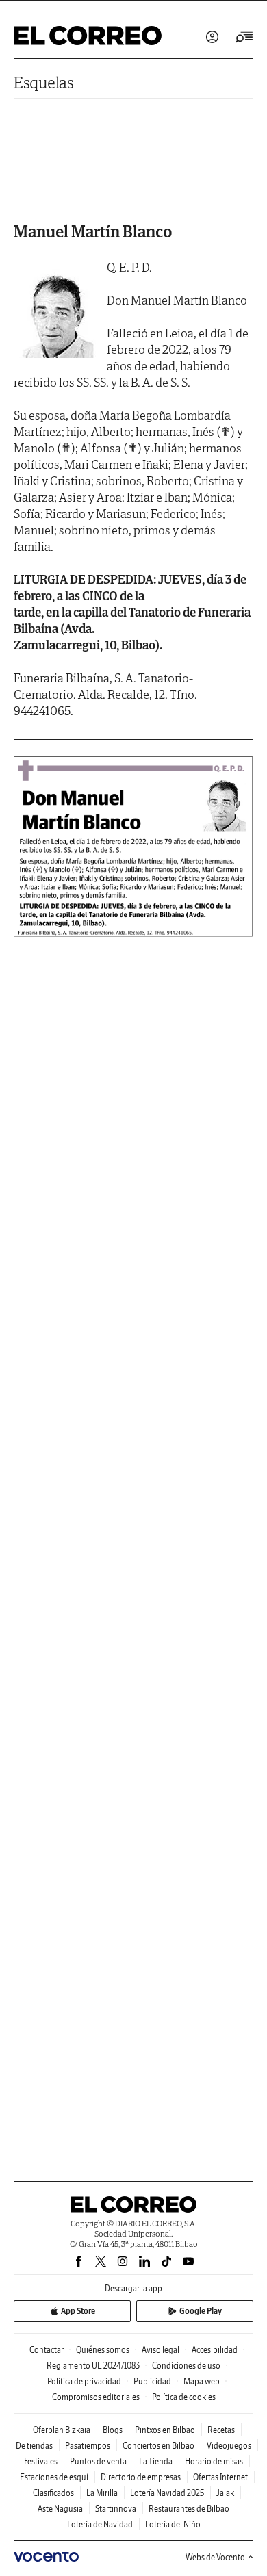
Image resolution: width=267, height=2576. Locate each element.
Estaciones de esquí (54, 2477)
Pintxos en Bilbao (165, 2430)
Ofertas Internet (220, 2477)
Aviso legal (161, 2350)
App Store (78, 2311)
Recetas (221, 2430)
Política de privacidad (84, 2381)
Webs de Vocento (215, 2557)
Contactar (47, 2350)
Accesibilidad (215, 2350)
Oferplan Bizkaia (62, 2430)
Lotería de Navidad (100, 2524)
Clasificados (53, 2493)
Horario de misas (214, 2461)
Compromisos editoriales (96, 2397)
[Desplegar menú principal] (244, 37)
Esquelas (44, 82)
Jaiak (225, 2493)
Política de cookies (184, 2397)
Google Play (201, 2311)
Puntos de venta (98, 2461)
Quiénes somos (103, 2350)
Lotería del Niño (173, 2524)
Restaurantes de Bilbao (189, 2509)
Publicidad (152, 2381)
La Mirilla (102, 2493)
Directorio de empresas (141, 2477)
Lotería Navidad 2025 (167, 2493)
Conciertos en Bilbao (158, 2446)
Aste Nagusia (60, 2509)
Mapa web (202, 2381)
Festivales (41, 2461)
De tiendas (34, 2446)
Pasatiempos (88, 2446)
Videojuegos (229, 2446)
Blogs (113, 2430)
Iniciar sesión (212, 37)
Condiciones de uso (186, 2366)
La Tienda (156, 2461)
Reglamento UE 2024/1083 (93, 2366)
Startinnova (116, 2509)
